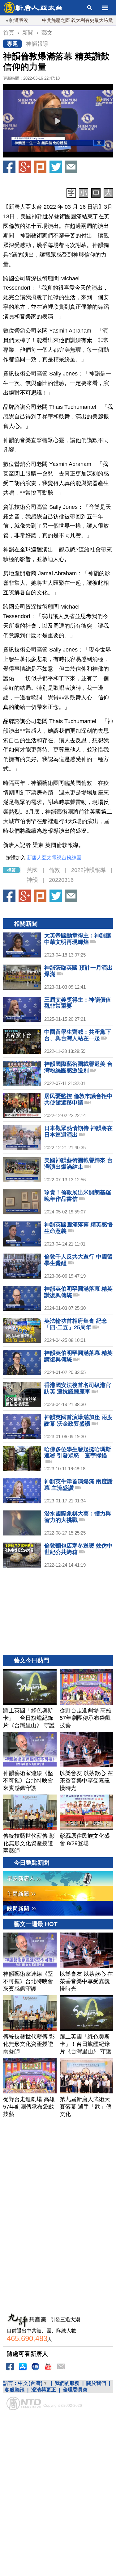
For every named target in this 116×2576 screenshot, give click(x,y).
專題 (12, 44)
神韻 (32, 880)
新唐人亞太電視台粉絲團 (54, 858)
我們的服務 (67, 2383)
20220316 (61, 880)
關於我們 (96, 2383)
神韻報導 (37, 44)
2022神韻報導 (88, 870)
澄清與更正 (44, 2390)
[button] (58, 121)
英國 (32, 870)
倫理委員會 (75, 2390)
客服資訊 (15, 2390)
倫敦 (54, 870)
